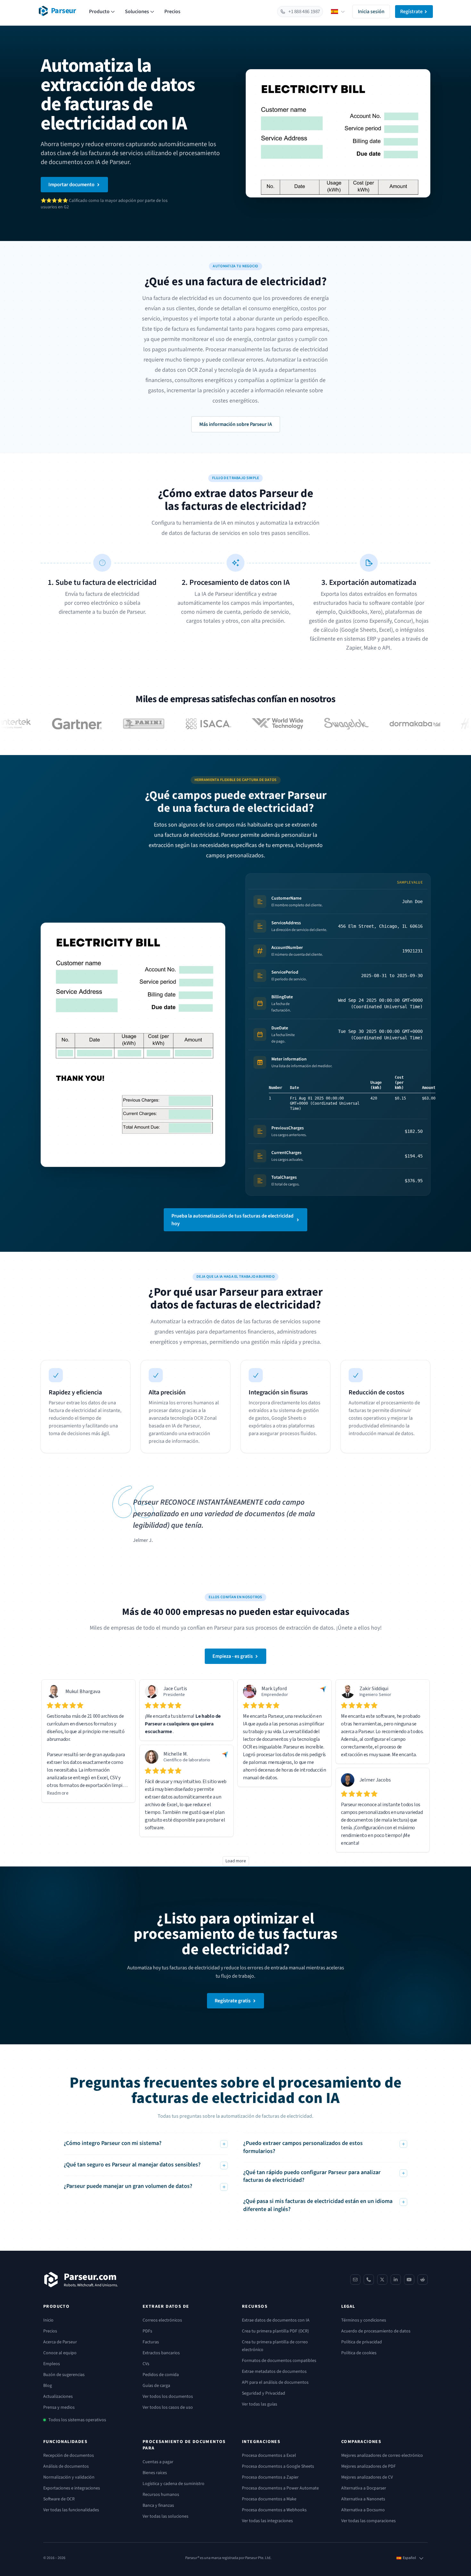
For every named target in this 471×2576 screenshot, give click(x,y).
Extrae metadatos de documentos (274, 2372)
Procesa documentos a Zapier (270, 2477)
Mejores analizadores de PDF (368, 2466)
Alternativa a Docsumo (363, 2510)
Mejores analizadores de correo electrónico (382, 2456)
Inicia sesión (371, 12)
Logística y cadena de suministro (174, 2484)
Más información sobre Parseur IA (236, 424)
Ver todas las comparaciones (368, 2521)
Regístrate (411, 12)
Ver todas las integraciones (267, 2521)
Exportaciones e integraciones (72, 2488)
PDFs (147, 2331)
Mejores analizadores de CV (367, 2477)
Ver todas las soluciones (165, 2516)
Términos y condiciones (364, 2320)
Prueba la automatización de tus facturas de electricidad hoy (232, 1220)
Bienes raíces (155, 2473)
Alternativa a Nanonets (363, 2499)
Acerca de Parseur (60, 2342)
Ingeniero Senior (375, 1695)
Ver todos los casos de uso (168, 2407)
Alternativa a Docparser (364, 2488)
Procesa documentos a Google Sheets (278, 2466)
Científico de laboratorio (187, 1760)
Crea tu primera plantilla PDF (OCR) (275, 2331)
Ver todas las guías (260, 2404)
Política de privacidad (362, 2342)
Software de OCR (59, 2499)
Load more (236, 1861)
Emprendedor (275, 1695)
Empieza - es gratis (233, 1656)
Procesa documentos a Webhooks (274, 2510)
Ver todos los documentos (168, 2397)
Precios (172, 12)
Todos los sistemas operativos (77, 2420)
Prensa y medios (59, 2407)
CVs (146, 2364)
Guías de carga (156, 2386)
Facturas (151, 2342)
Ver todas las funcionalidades (71, 2510)
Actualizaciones (58, 2397)
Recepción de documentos (69, 2456)
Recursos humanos (161, 2495)
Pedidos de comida (161, 2375)
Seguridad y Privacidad (264, 2393)
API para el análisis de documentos (275, 2382)
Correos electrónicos (162, 2320)
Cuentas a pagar (158, 2462)
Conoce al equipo (60, 2353)
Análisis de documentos (66, 2466)
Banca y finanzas (158, 2505)
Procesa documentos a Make (269, 2499)
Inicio (48, 2320)
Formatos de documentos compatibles (279, 2361)
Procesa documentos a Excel (269, 2456)
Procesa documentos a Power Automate (280, 2488)
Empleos (52, 2364)
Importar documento (71, 185)
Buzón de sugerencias (64, 2375)
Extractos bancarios (161, 2353)
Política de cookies (359, 2353)
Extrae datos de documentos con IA (276, 2320)
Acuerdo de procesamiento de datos (376, 2331)
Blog (48, 2386)
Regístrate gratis (233, 2001)
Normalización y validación (69, 2477)
